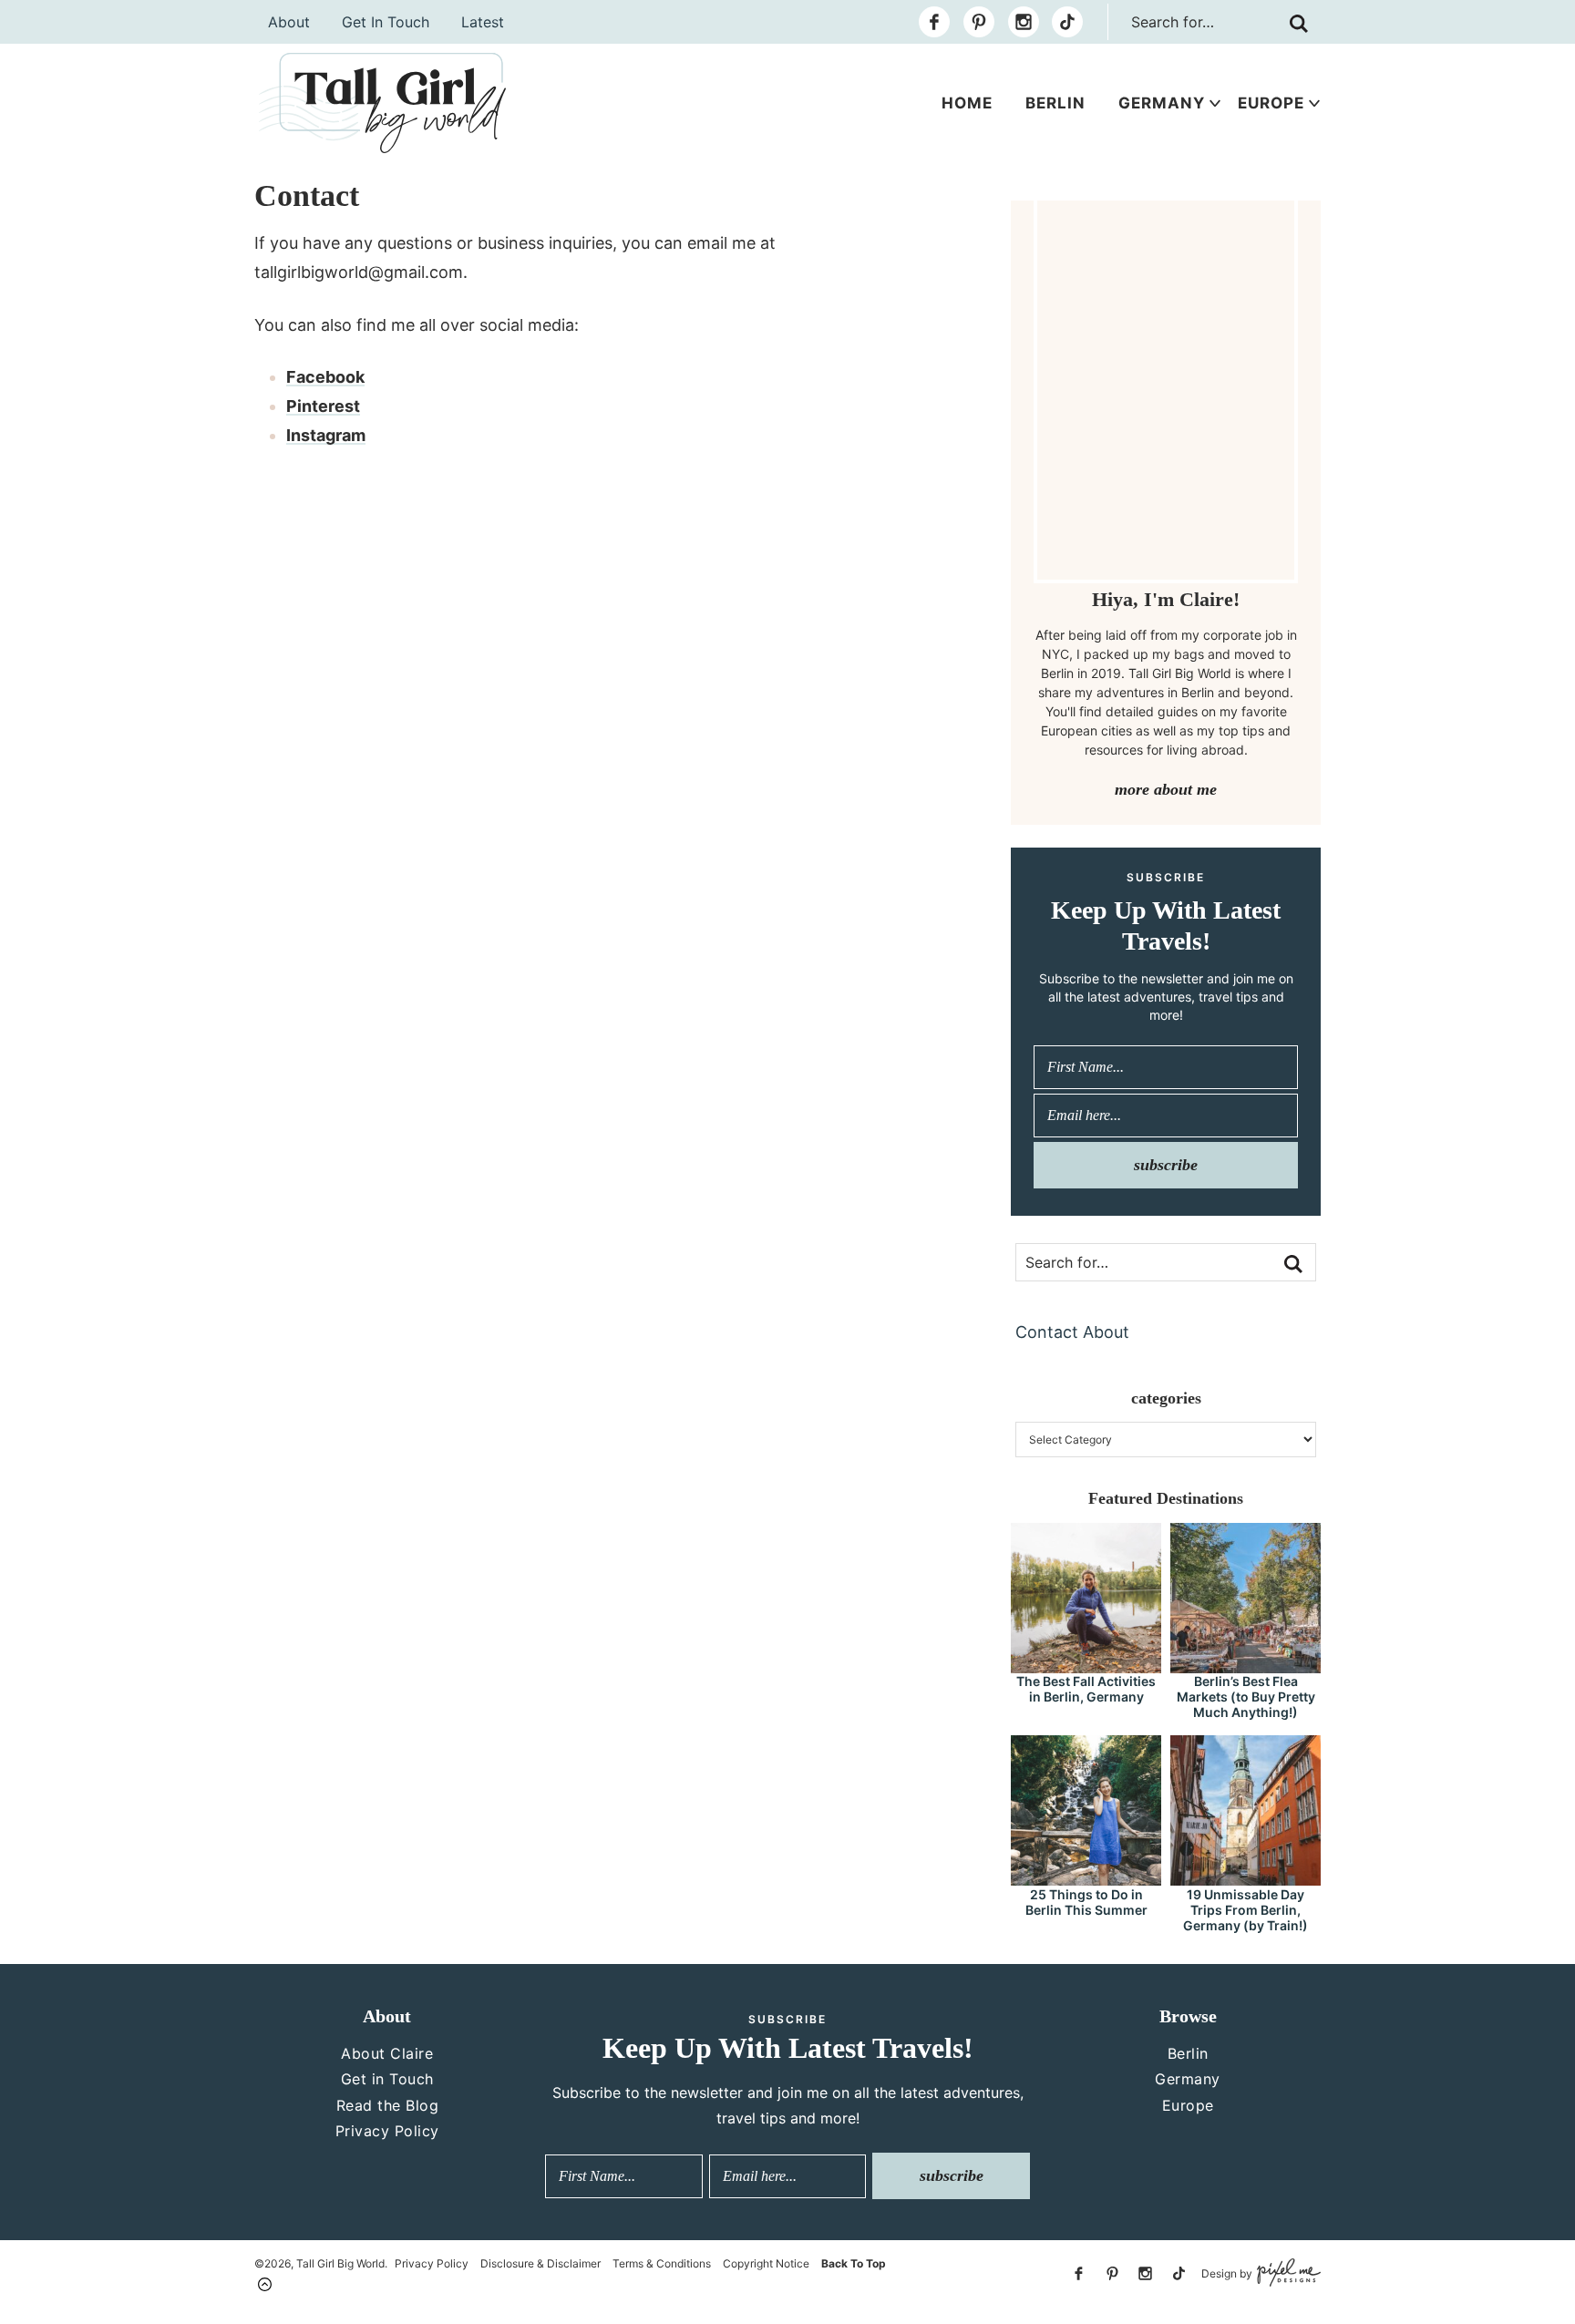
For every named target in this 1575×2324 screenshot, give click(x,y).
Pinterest (323, 406)
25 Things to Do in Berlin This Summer (1086, 1902)
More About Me (1166, 789)
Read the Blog (388, 2105)
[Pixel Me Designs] (1287, 2273)
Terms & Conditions (662, 2263)
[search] (1299, 24)
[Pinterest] (979, 22)
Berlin (1055, 103)
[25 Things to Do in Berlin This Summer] (1086, 1877)
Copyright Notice (766, 2263)
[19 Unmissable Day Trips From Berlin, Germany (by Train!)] (1246, 1877)
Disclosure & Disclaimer (540, 2263)
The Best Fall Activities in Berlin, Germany (1086, 1689)
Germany (1162, 103)
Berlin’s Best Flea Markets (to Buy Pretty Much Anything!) (1246, 1697)
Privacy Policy (387, 2131)
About (289, 22)
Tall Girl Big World (382, 103)
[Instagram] (1024, 22)
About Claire (387, 2053)
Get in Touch (387, 2079)
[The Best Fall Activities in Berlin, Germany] (1086, 1665)
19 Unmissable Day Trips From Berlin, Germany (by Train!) (1246, 1910)
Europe (1271, 103)
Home (967, 103)
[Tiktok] (1067, 22)
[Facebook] (934, 22)
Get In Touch (386, 22)
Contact (1047, 1332)
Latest (483, 22)
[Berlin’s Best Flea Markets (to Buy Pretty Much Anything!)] (1246, 1665)
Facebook (325, 377)
